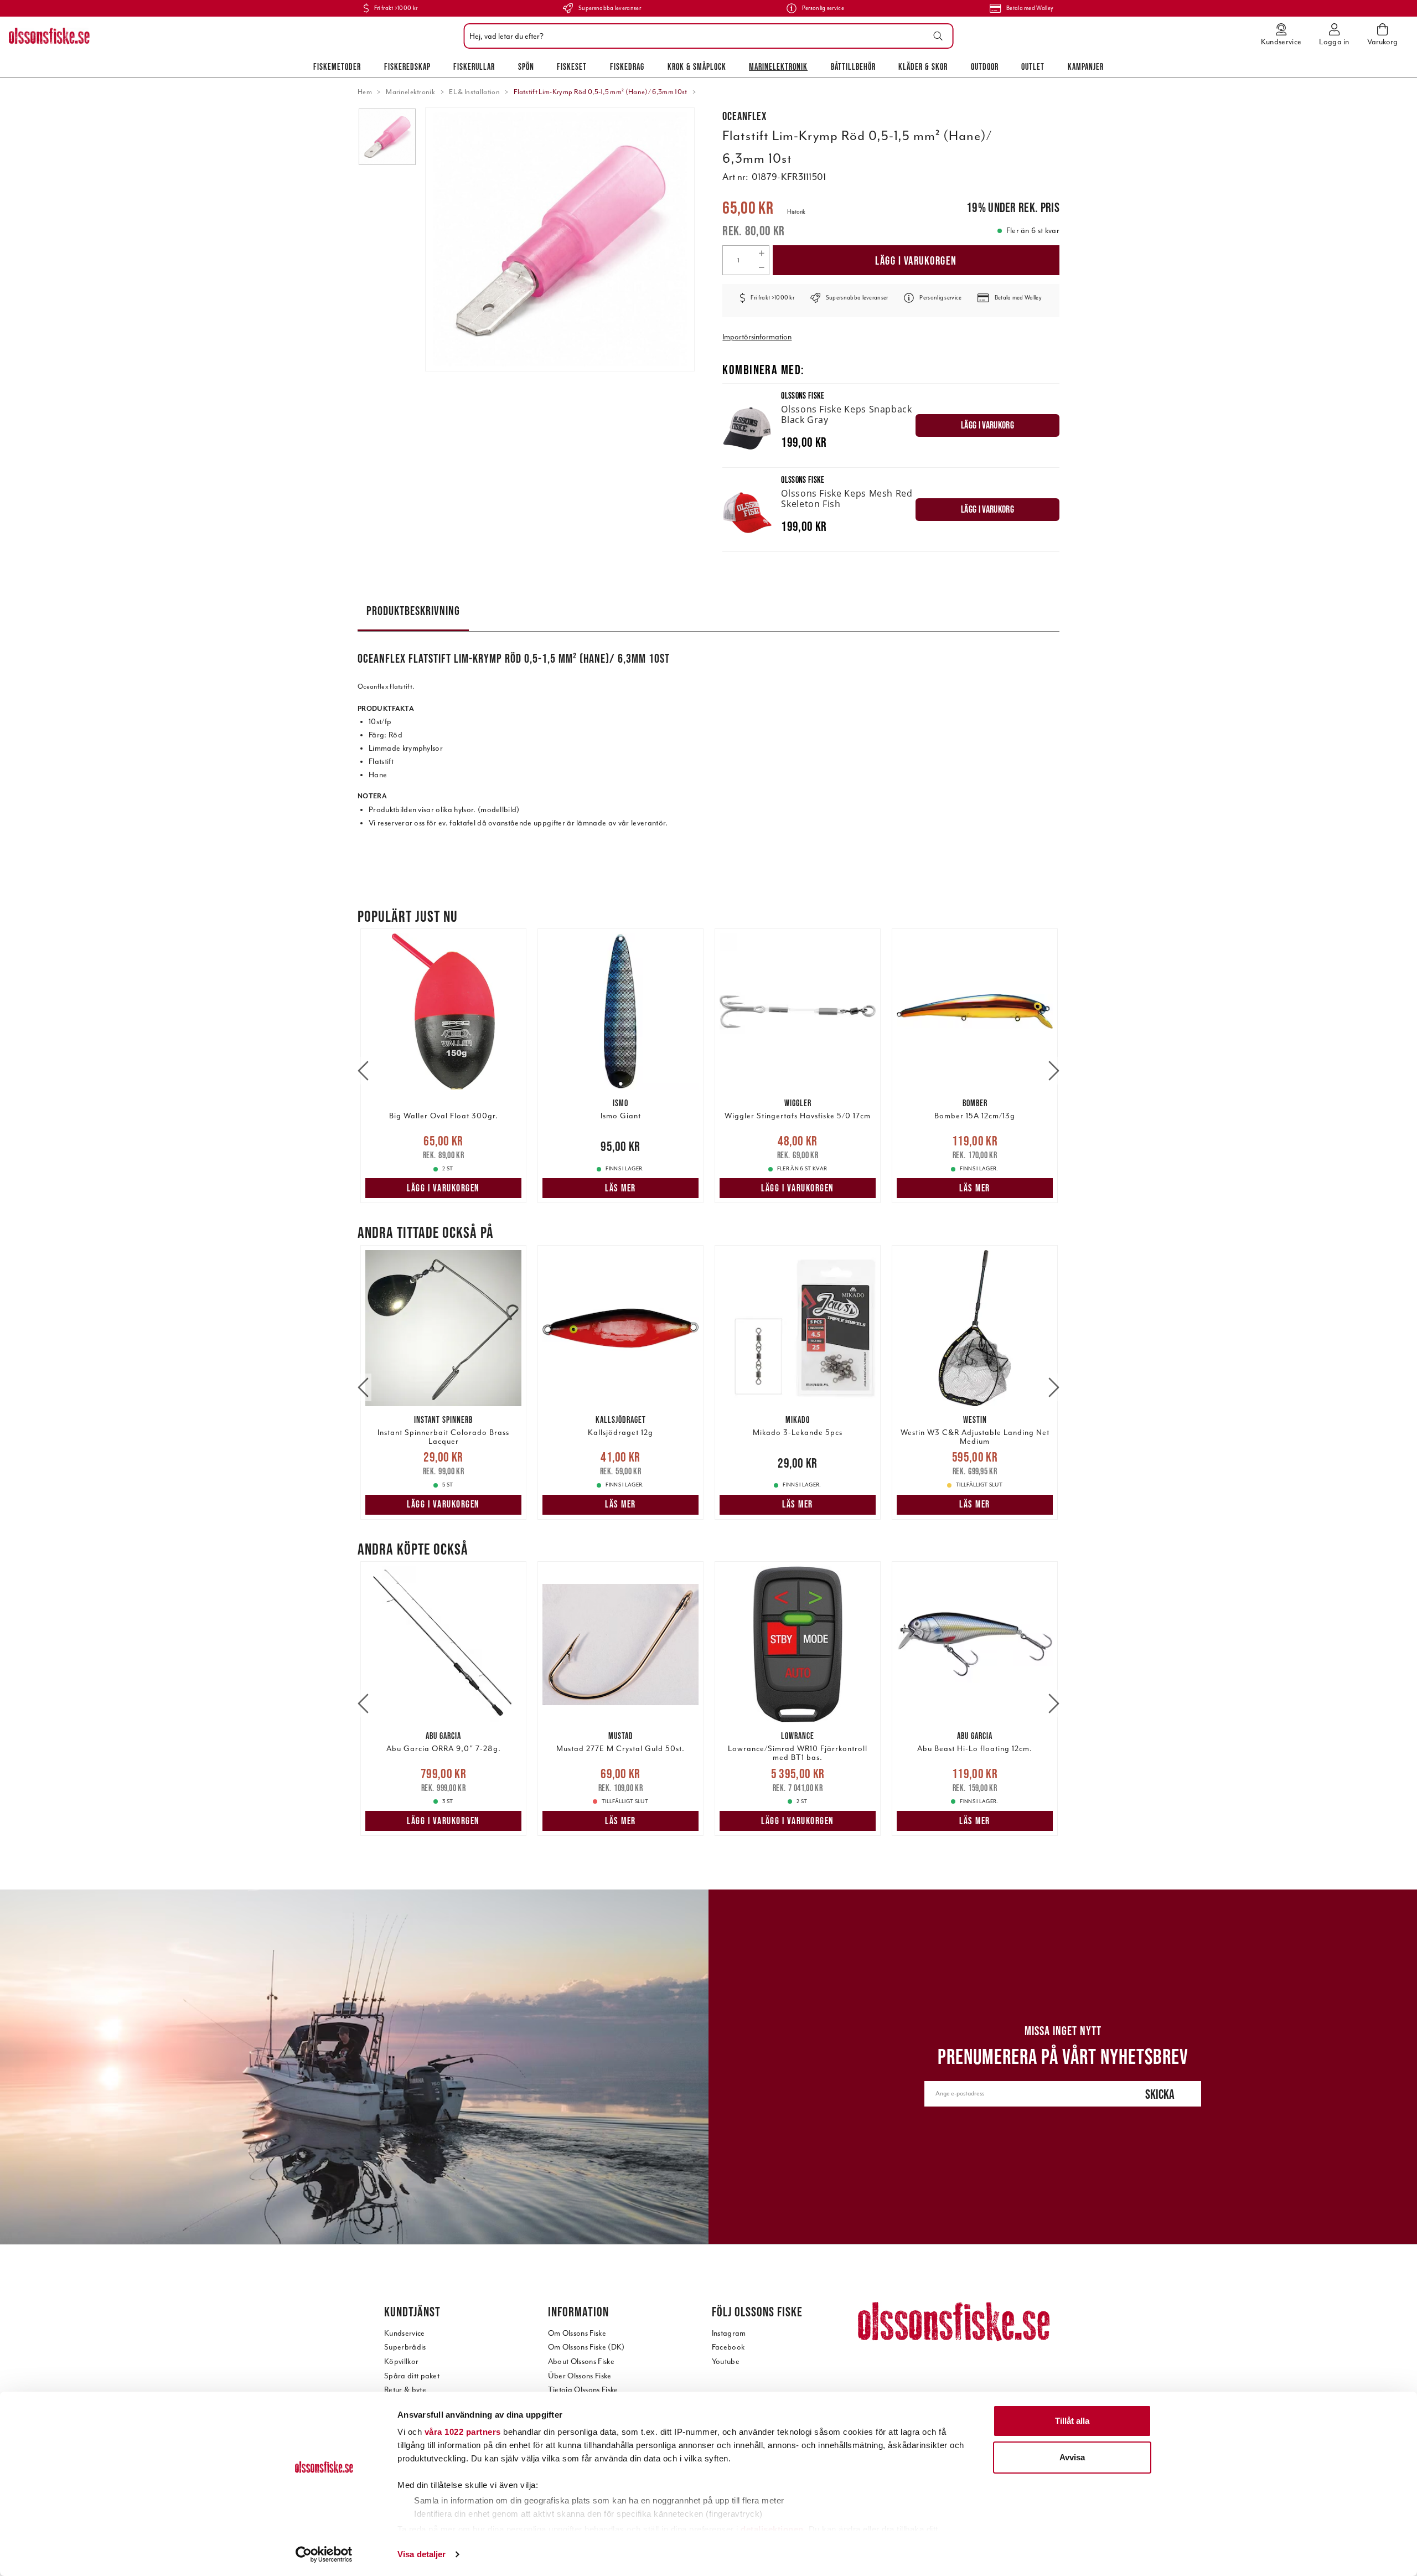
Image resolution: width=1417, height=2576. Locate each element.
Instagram (729, 2333)
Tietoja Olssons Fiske (583, 2390)
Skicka (1160, 2094)
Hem (365, 92)
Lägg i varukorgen (916, 260)
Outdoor (985, 66)
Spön (526, 66)
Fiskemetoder (337, 66)
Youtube (726, 2361)
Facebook (728, 2347)
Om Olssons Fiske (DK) (586, 2347)
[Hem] (49, 36)
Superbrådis (405, 2347)
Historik (796, 212)
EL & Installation (474, 92)
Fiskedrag (627, 66)
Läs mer (620, 1188)
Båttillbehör (853, 66)
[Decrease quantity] (761, 267)
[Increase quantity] (761, 253)
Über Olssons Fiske (580, 2376)
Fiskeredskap (407, 66)
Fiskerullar (474, 66)
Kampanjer (1086, 66)
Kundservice (405, 2333)
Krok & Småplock (697, 66)
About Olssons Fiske (581, 2361)
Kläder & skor (923, 66)
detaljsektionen (772, 2529)
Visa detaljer (422, 2554)
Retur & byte (405, 2390)
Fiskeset (572, 66)
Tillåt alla (1072, 2421)
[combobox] (706, 36)
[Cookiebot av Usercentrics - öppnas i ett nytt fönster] (324, 2554)
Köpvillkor (401, 2361)
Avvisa (1072, 2457)
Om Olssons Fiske (577, 2333)
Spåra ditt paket (412, 2376)
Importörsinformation (757, 337)
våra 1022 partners (463, 2432)
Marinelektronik (778, 66)
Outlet (1033, 66)
